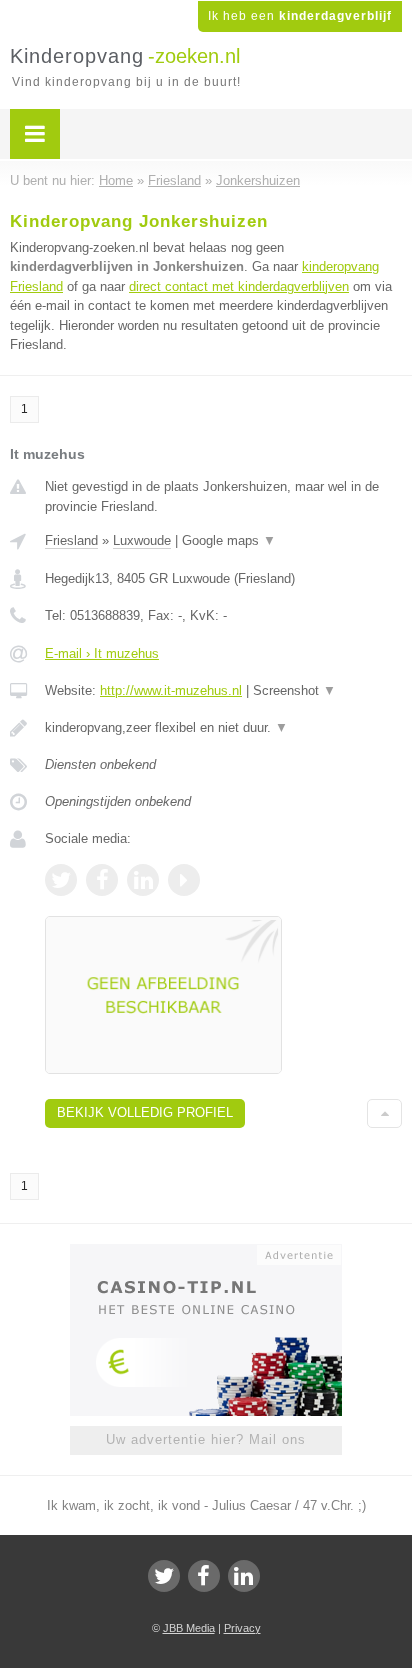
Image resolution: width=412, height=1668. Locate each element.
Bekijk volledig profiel (145, 1112)
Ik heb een (300, 16)
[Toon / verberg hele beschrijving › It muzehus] (223, 728)
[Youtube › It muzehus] (184, 880)
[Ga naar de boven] (384, 1113)
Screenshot (294, 690)
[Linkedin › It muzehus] (143, 880)
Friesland (71, 540)
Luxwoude (142, 540)
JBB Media (189, 1628)
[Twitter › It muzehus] (61, 880)
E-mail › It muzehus (102, 653)
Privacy (242, 1628)
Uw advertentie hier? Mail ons (206, 1439)
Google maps (229, 540)
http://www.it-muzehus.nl (171, 690)
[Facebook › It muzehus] (102, 880)
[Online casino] (206, 1253)
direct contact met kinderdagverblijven (239, 286)
